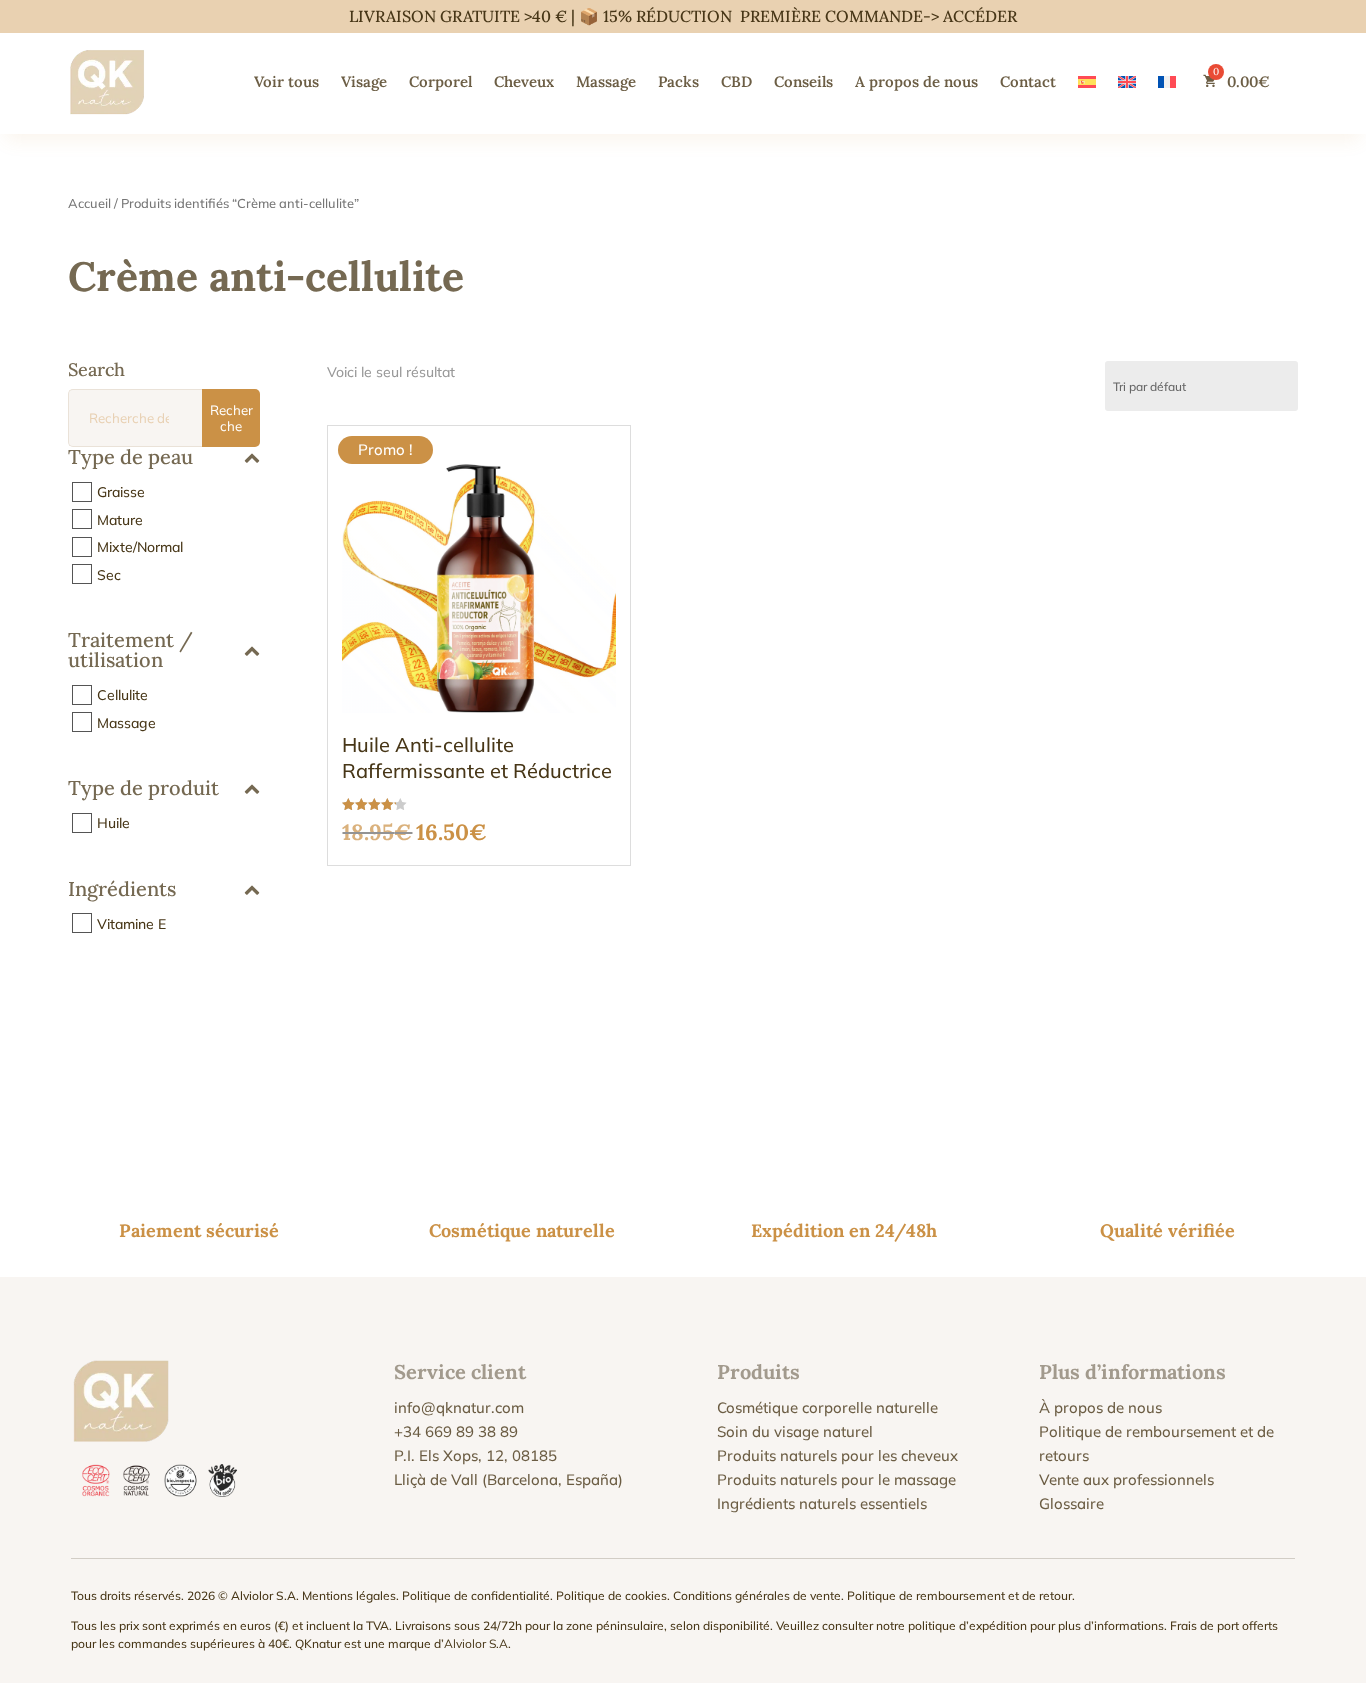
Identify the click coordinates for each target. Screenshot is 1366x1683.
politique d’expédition (967, 1625)
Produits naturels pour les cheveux (837, 1455)
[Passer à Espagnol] (1087, 81)
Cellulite (122, 695)
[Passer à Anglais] (1127, 81)
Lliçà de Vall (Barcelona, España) (508, 1479)
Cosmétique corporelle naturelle (827, 1407)
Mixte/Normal (140, 547)
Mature (120, 519)
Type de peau (130, 458)
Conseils (803, 81)
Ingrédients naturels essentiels (822, 1503)
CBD (736, 81)
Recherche (231, 418)
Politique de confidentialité (476, 1595)
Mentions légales (349, 1595)
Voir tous (286, 81)
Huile (113, 823)
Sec (109, 574)
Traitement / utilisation (130, 651)
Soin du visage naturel (795, 1431)
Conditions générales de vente (757, 1595)
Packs (678, 81)
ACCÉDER (980, 16)
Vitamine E (131, 923)
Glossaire (1071, 1503)
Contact (1028, 81)
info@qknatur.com (459, 1407)
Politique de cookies (611, 1595)
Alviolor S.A (476, 1643)
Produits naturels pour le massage (836, 1479)
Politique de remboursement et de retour (959, 1595)
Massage (606, 81)
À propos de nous (1100, 1407)
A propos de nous (916, 81)
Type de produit (143, 789)
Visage (364, 81)
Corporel (440, 81)
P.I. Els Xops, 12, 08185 (475, 1455)
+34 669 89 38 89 (456, 1431)
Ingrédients (122, 890)
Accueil (89, 203)
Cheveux (524, 81)
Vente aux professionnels (1126, 1479)
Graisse (121, 492)
